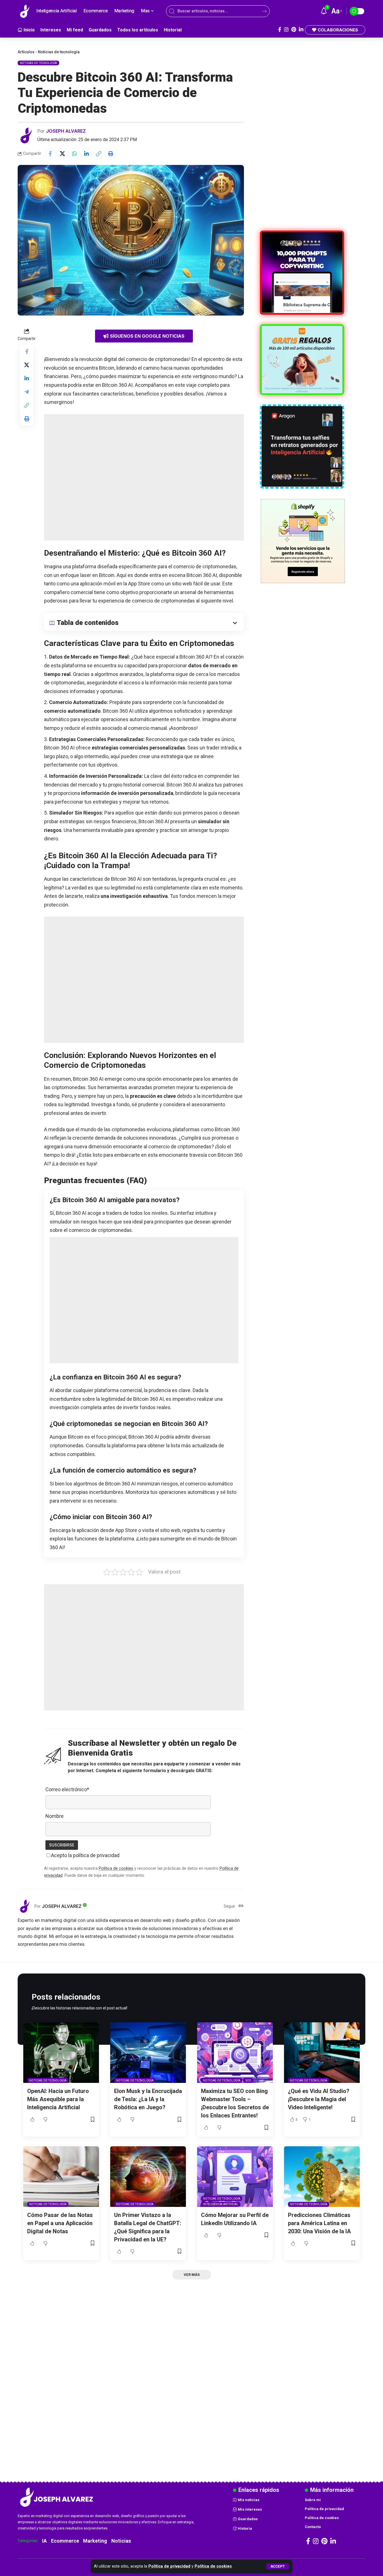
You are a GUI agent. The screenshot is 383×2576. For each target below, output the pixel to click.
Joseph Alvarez (66, 131)
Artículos (26, 52)
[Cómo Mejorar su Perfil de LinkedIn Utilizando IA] (235, 2177)
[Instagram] (286, 30)
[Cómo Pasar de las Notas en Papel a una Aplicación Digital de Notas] (61, 2177)
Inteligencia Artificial (221, 2204)
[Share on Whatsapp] (74, 154)
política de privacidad (96, 1855)
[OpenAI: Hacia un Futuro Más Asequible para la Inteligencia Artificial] (61, 2053)
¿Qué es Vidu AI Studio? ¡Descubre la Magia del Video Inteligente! (319, 2099)
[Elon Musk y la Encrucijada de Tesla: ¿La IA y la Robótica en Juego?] (148, 2053)
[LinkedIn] (301, 30)
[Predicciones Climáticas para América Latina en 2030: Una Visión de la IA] (322, 2177)
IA (44, 2541)
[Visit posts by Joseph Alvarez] (26, 135)
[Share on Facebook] (50, 154)
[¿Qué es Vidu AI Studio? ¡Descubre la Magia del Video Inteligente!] (322, 2053)
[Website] (241, 1906)
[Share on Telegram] (27, 392)
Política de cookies (213, 2566)
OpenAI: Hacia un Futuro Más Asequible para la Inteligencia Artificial (58, 2099)
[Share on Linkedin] (86, 154)
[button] (278, 2566)
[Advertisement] (144, 477)
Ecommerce (65, 2541)
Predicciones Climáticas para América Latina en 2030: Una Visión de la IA (319, 2223)
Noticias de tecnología (59, 52)
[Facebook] (280, 30)
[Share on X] (62, 154)
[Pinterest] (294, 30)
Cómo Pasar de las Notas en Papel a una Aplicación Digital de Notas (60, 2223)
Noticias (121, 2541)
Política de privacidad (169, 2566)
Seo (248, 2081)
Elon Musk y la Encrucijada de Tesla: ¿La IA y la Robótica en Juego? (148, 2099)
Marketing (95, 2541)
